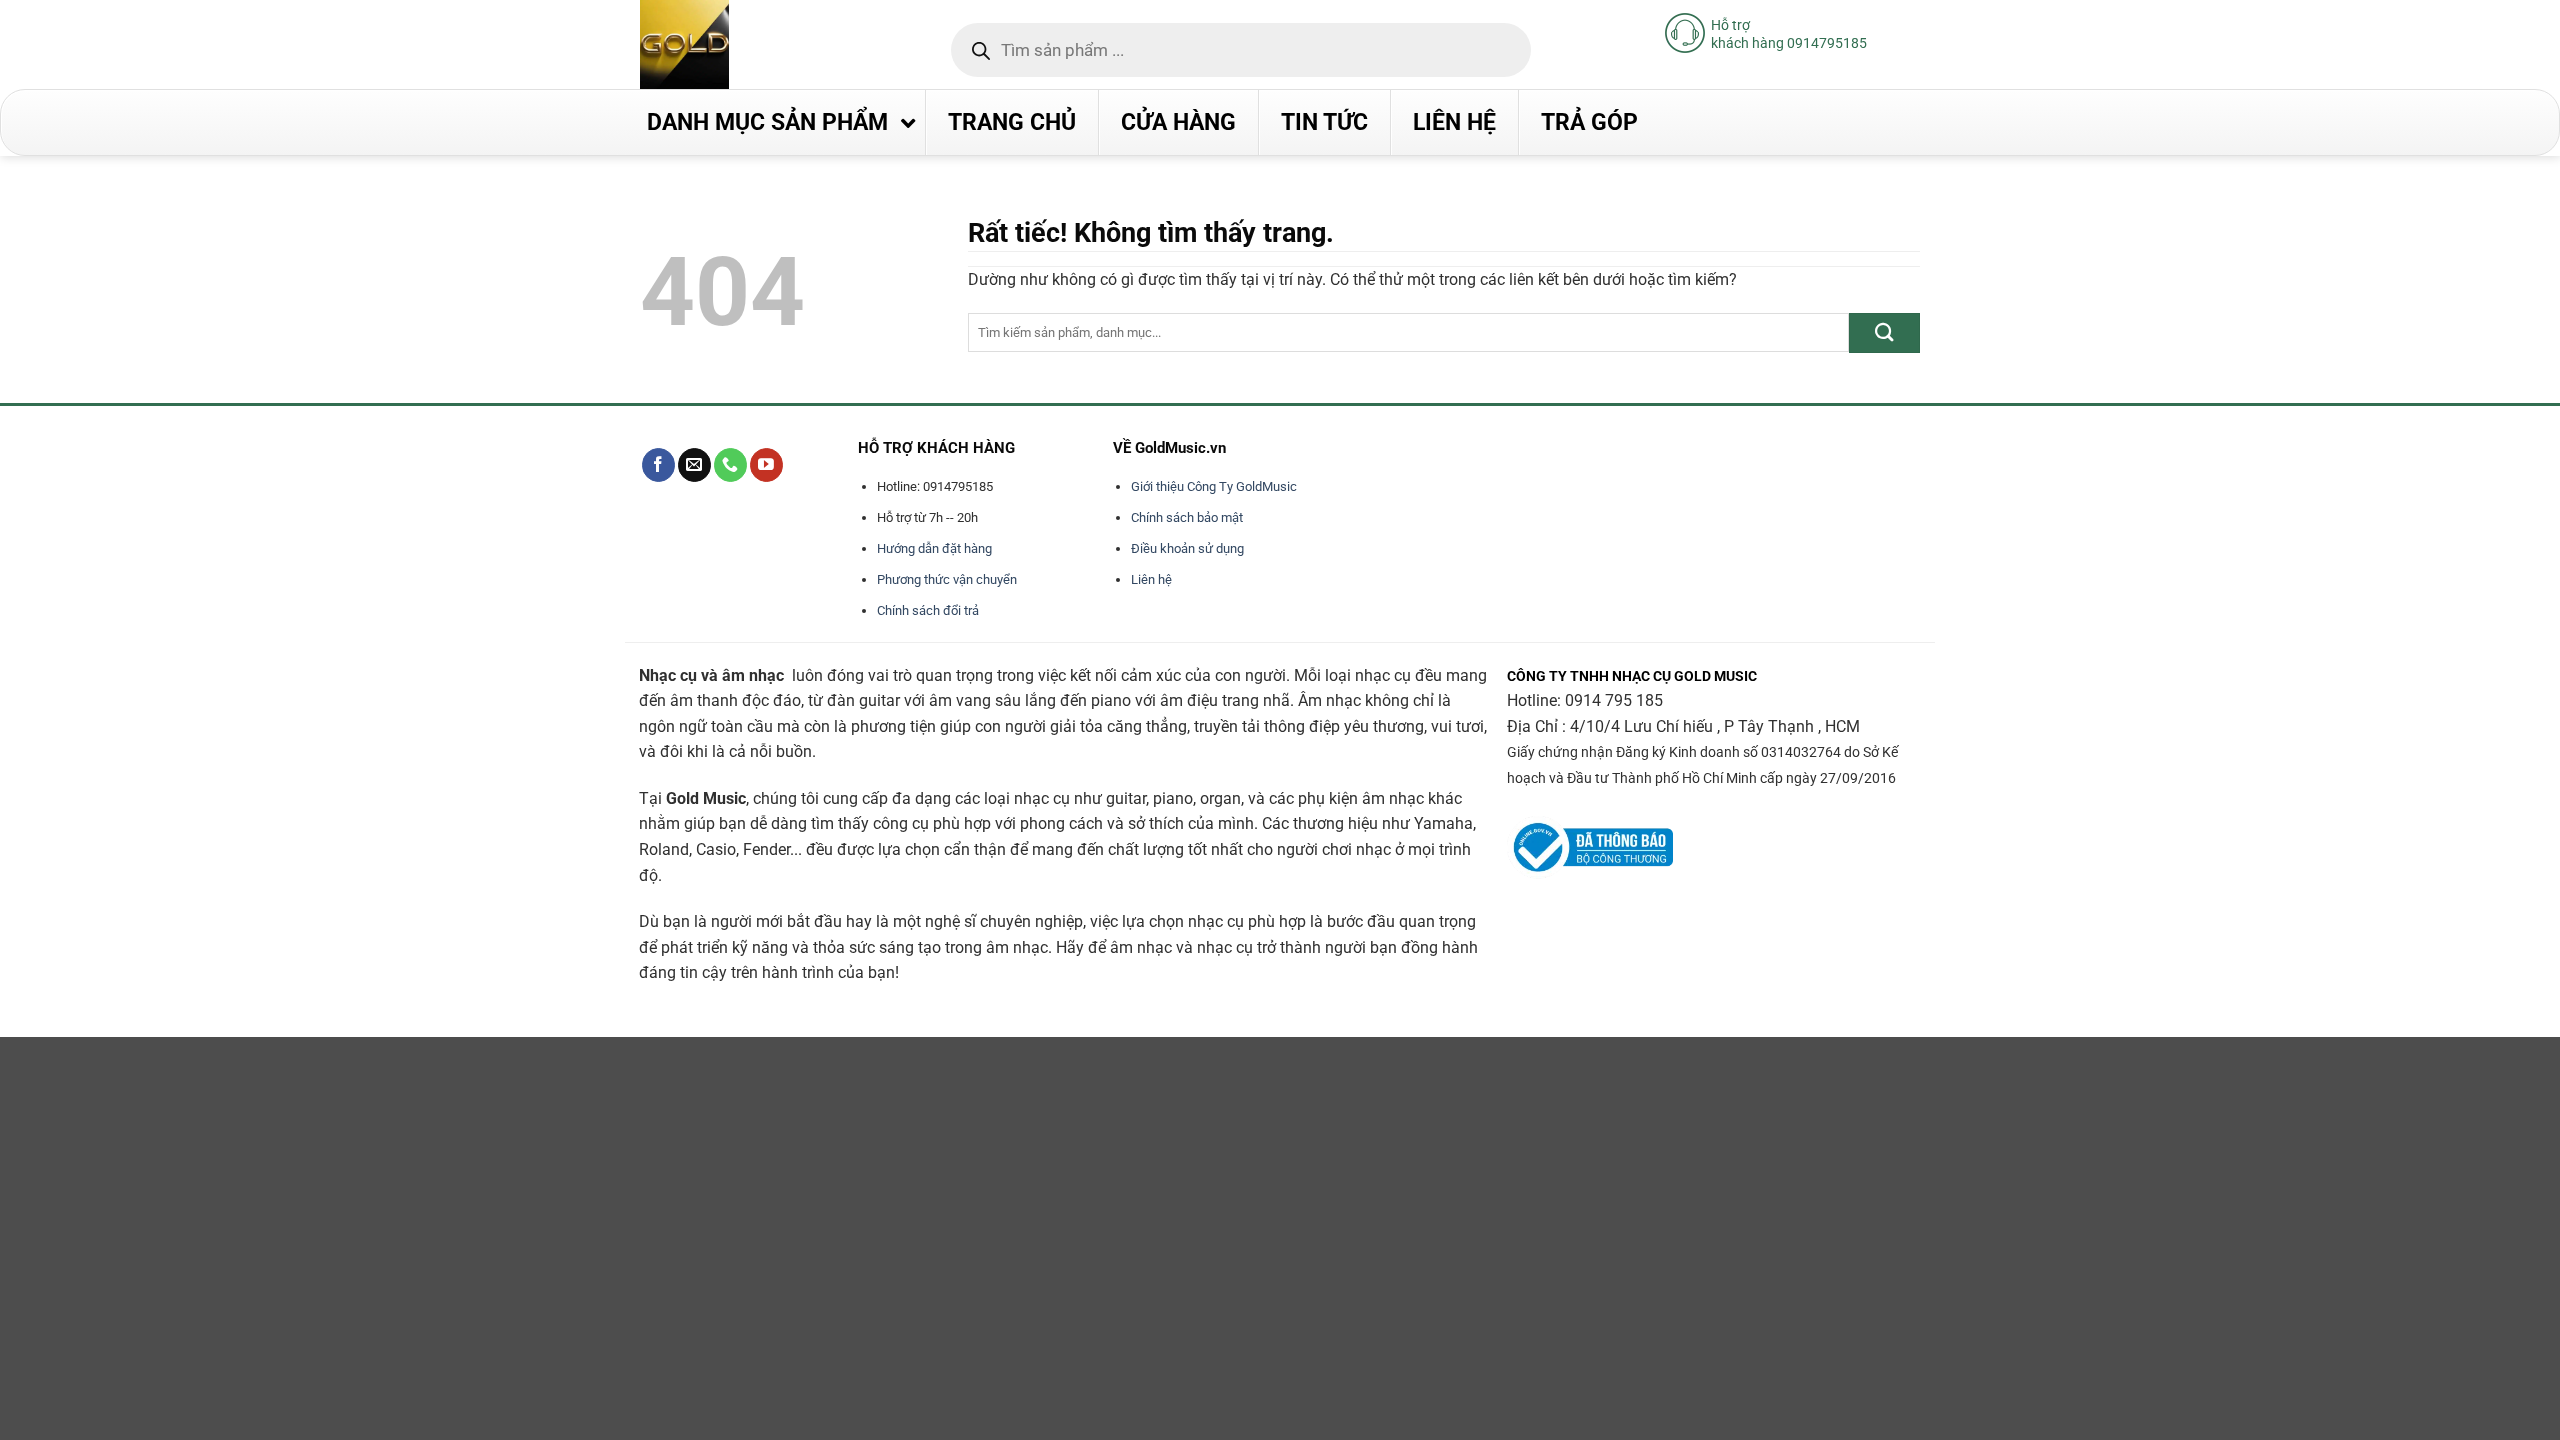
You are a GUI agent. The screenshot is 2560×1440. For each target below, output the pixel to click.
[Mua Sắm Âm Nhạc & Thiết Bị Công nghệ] (724, 44)
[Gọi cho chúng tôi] (730, 465)
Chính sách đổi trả (928, 610)
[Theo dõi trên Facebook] (658, 465)
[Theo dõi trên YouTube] (766, 465)
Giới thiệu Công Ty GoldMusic (1214, 486)
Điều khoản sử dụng (1187, 548)
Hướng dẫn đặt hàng (934, 548)
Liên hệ (1151, 579)
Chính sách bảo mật (1187, 517)
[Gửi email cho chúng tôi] (694, 465)
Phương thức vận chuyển (947, 579)
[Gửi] (1884, 332)
